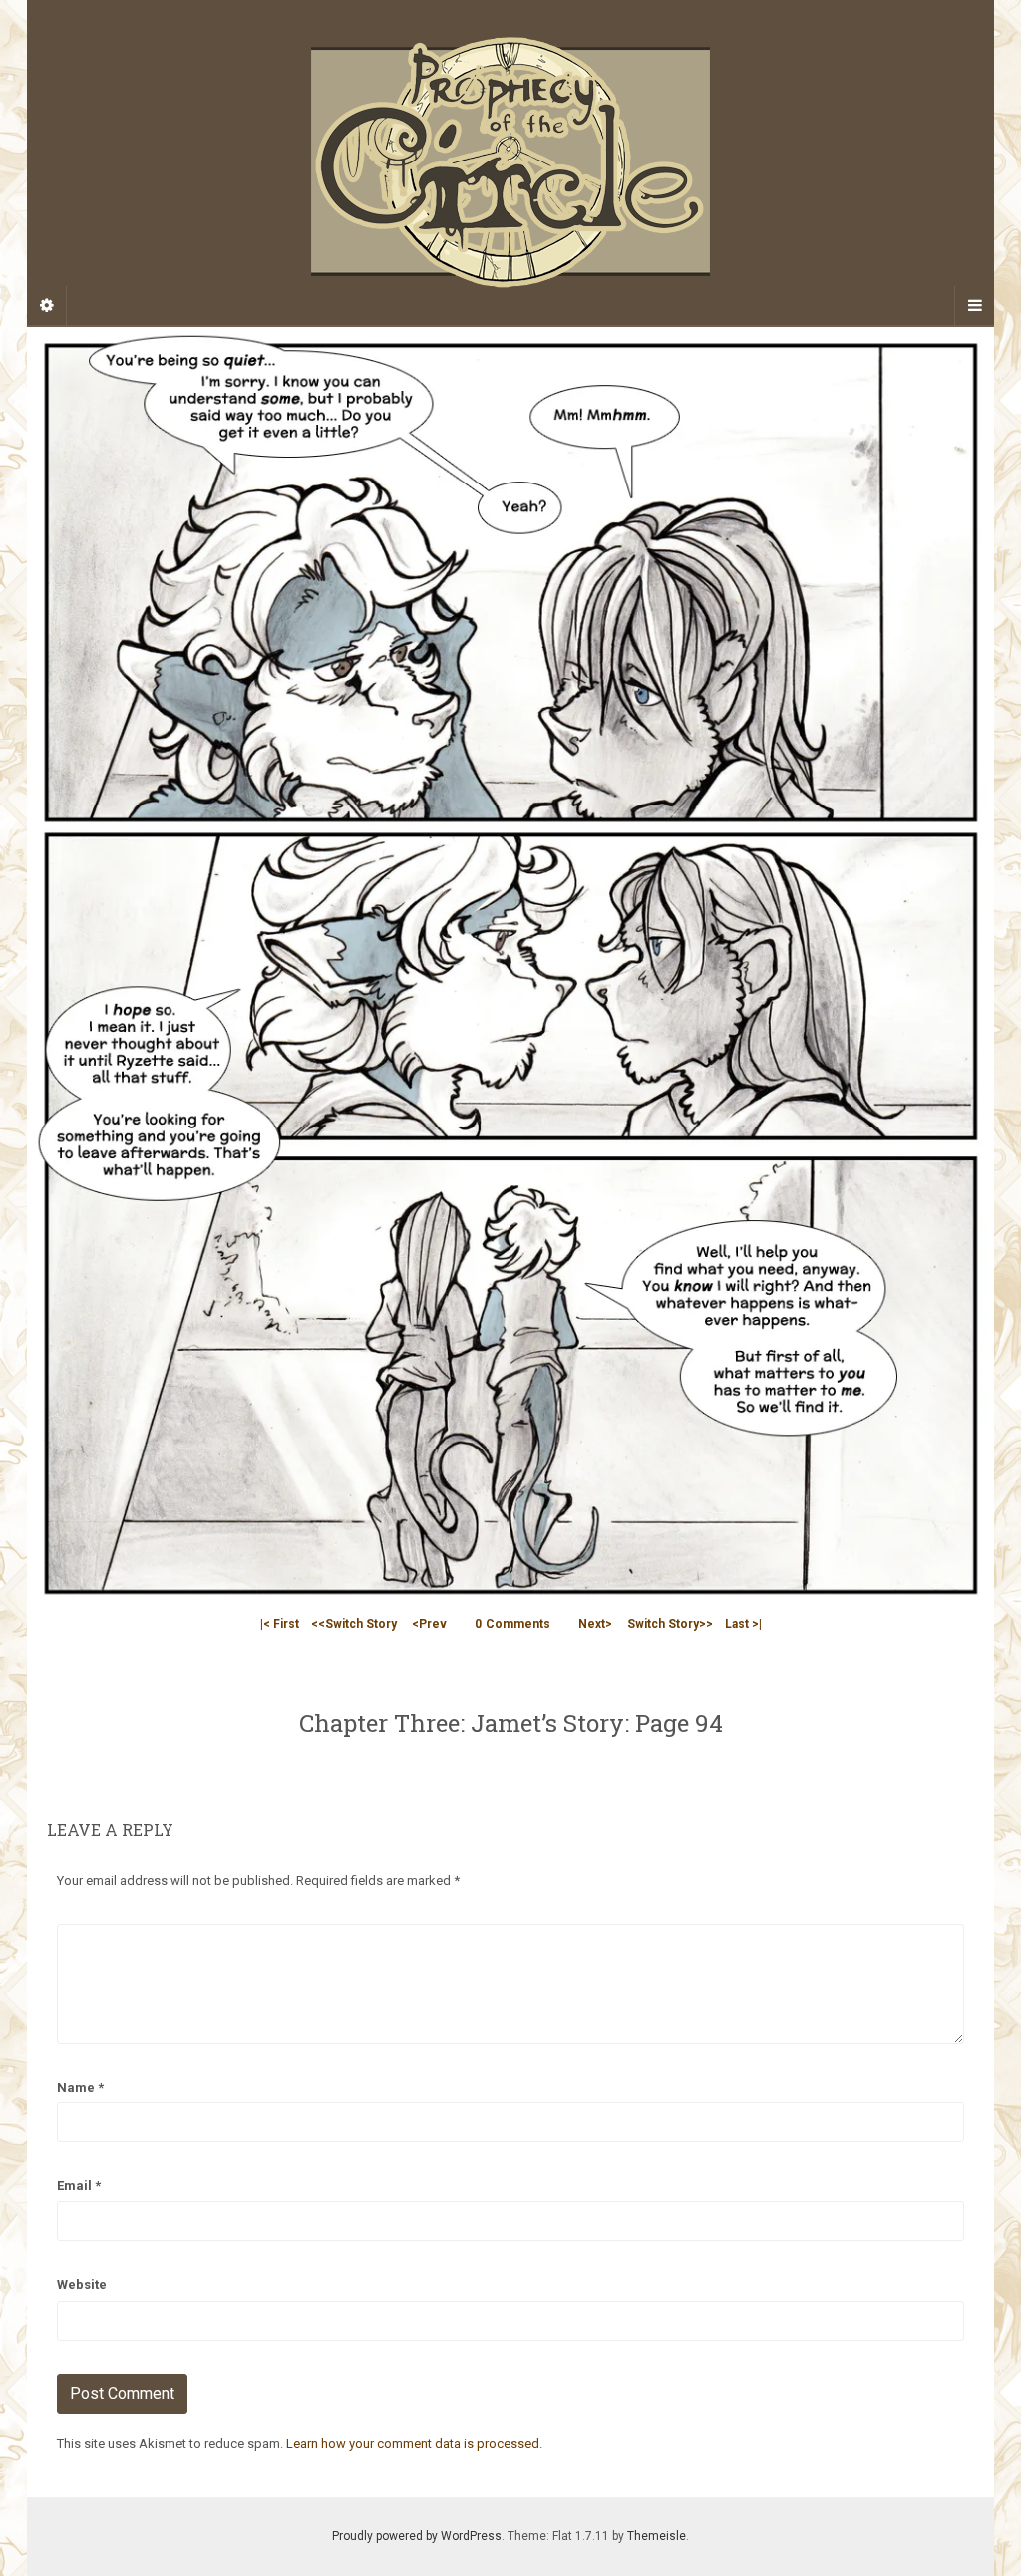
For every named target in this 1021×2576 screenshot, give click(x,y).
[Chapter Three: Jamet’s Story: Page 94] (510, 966)
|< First (280, 1624)
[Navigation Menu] (974, 306)
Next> (595, 1624)
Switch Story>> (670, 1624)
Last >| (743, 1624)
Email (79, 2186)
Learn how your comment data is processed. (414, 2444)
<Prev (429, 1624)
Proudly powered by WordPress (417, 2536)
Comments (512, 1624)
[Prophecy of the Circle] (510, 162)
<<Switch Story (354, 1624)
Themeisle (657, 2536)
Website (82, 2284)
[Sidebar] (47, 306)
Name (80, 2087)
